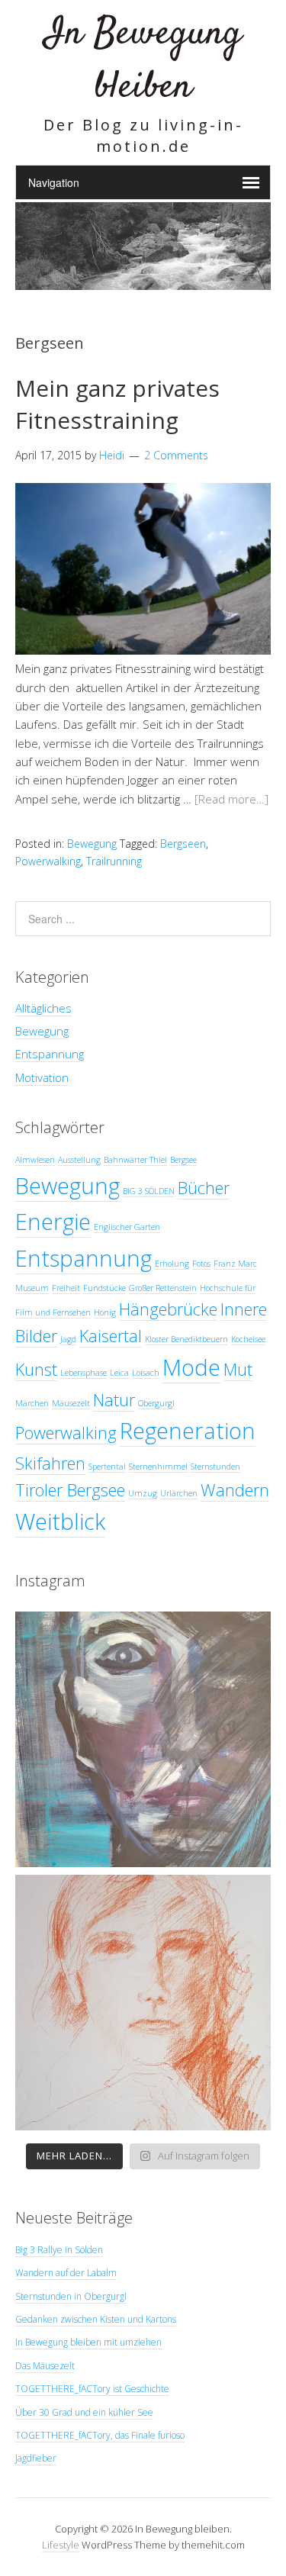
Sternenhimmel (158, 1467)
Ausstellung (79, 1160)
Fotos (201, 1264)
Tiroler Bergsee (70, 1490)
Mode (191, 1367)
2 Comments (176, 455)
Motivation (42, 1077)
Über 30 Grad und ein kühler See (84, 2412)
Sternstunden (215, 1467)
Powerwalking (48, 861)
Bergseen (183, 844)
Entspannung (50, 1054)
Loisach (146, 1373)
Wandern (235, 1490)
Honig (105, 1312)
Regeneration (188, 1431)
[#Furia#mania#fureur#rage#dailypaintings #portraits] (143, 1739)
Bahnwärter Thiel (135, 1160)
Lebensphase (84, 1373)
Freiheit (66, 1288)
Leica (119, 1373)
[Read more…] (231, 799)
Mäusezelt (71, 1403)
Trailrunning (114, 861)
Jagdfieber (36, 2458)
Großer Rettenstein (163, 1288)
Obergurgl (156, 1403)
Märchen (32, 1403)
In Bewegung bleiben (143, 61)
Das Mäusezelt (45, 2366)
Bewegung (92, 844)
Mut (238, 1369)
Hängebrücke (168, 1309)
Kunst (36, 1369)
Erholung (172, 1264)
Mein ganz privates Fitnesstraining (117, 404)
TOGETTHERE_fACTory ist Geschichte (92, 2389)
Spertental (107, 1467)
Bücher (204, 1188)
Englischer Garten (127, 1227)
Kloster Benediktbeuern (186, 1339)
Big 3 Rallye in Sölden (59, 2250)
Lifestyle (61, 2545)
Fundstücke (104, 1288)
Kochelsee (248, 1339)
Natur (114, 1400)
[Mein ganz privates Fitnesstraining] (143, 650)
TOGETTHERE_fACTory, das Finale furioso (100, 2435)
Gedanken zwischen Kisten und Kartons (96, 2319)
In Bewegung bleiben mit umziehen (88, 2342)
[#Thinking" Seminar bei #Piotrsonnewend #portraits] (143, 2003)
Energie (53, 1222)
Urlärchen (179, 1493)
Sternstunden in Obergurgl (71, 2296)
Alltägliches (43, 1008)
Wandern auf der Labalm (66, 2273)
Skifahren (50, 1463)
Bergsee (183, 1160)
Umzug (143, 1493)
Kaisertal (111, 1336)
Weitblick (60, 1521)
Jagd (68, 1339)
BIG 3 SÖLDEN (149, 1191)
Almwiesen (35, 1160)
